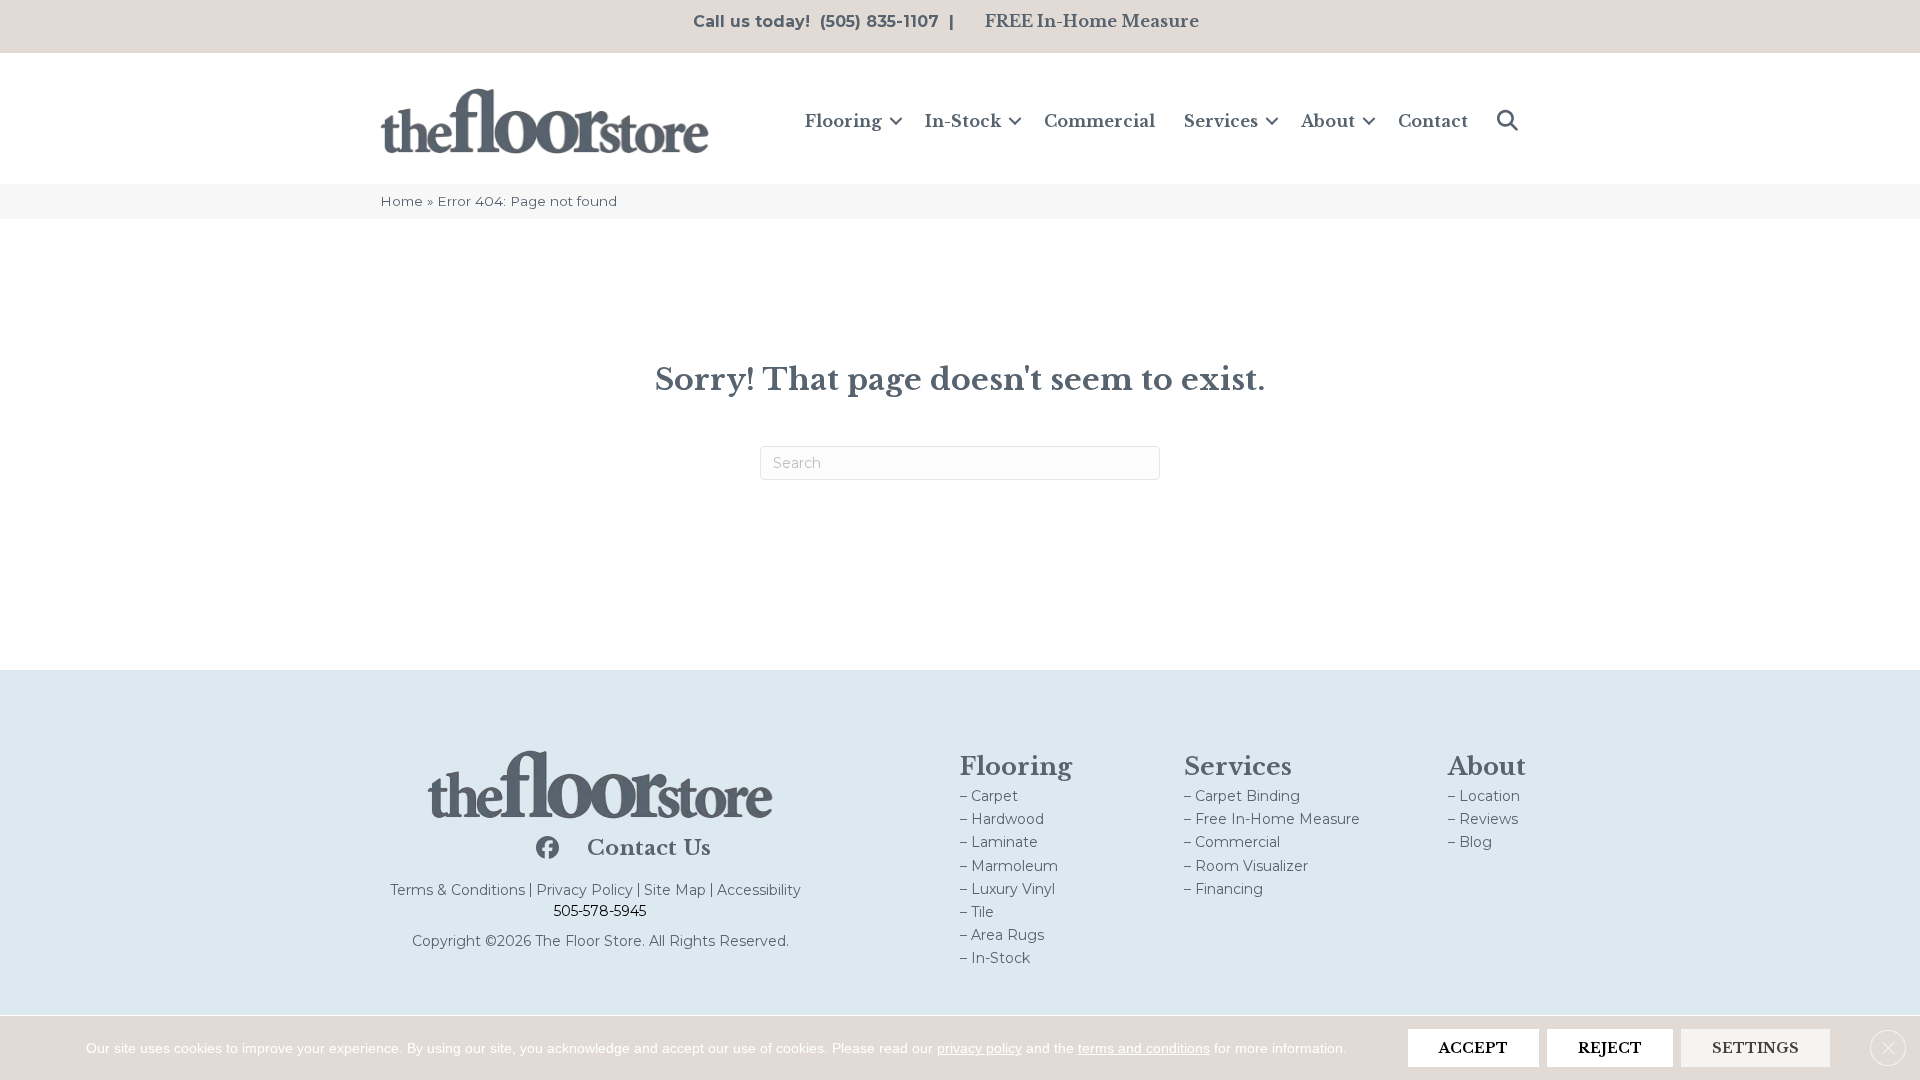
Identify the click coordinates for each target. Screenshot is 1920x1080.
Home (401, 201)
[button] (896, 121)
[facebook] (545, 849)
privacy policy (979, 1048)
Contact (1433, 121)
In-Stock (963, 121)
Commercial (1099, 121)
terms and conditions (1144, 1048)
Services (1221, 121)
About (1328, 121)
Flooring (843, 121)
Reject (1610, 1048)
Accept (1473, 1048)
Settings (1755, 1048)
